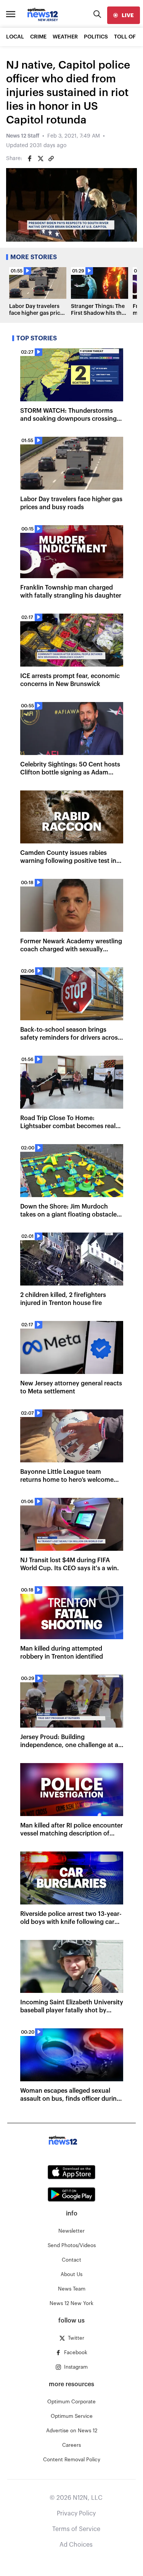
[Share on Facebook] (30, 159)
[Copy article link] (51, 159)
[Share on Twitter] (40, 159)
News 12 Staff (23, 136)
